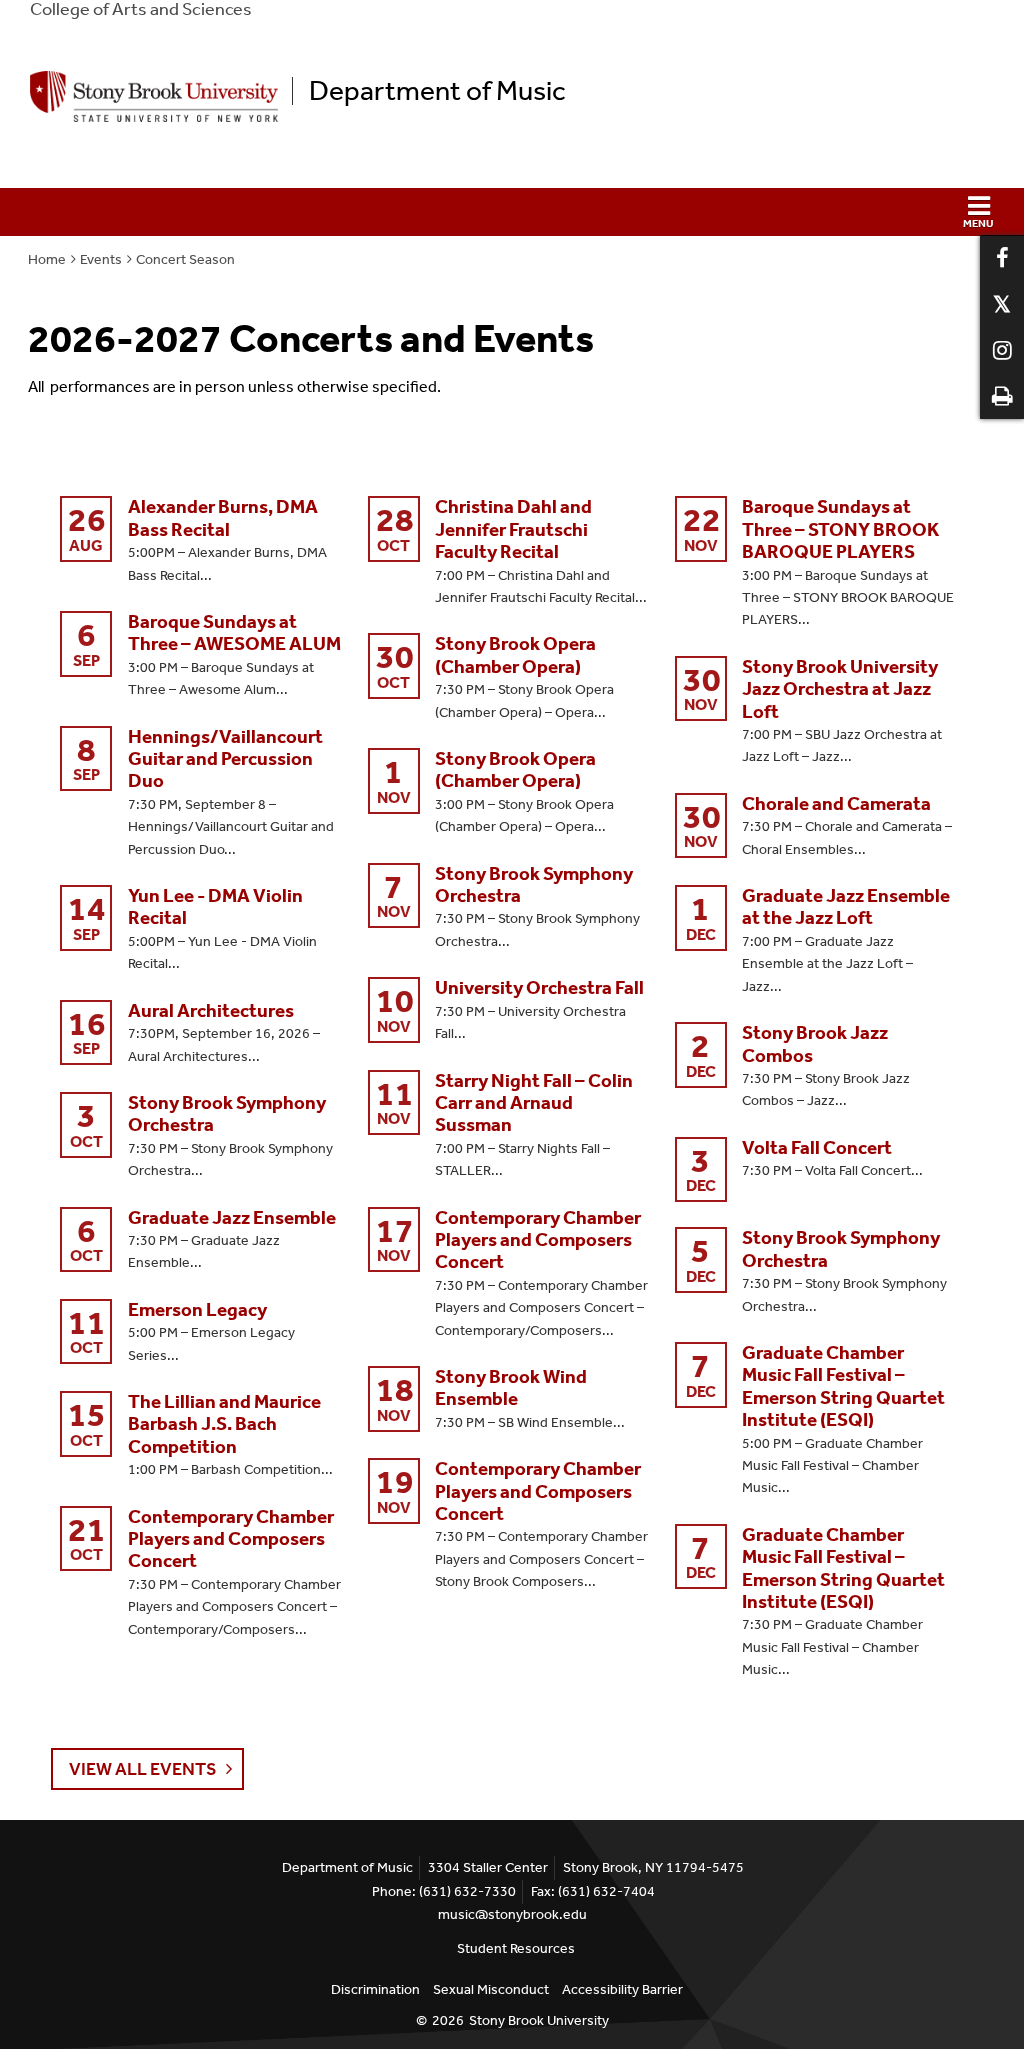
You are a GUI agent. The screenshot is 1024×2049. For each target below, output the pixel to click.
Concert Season (185, 259)
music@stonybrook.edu (512, 1914)
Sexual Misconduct (491, 1989)
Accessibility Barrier (622, 1989)
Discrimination (375, 1989)
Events (101, 259)
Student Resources (516, 1948)
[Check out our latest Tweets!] (1002, 304)
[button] (512, 212)
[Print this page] (1002, 396)
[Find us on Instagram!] (1002, 350)
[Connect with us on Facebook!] (1002, 258)
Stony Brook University (539, 2020)
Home (47, 259)
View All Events (143, 1769)
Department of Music (437, 91)
